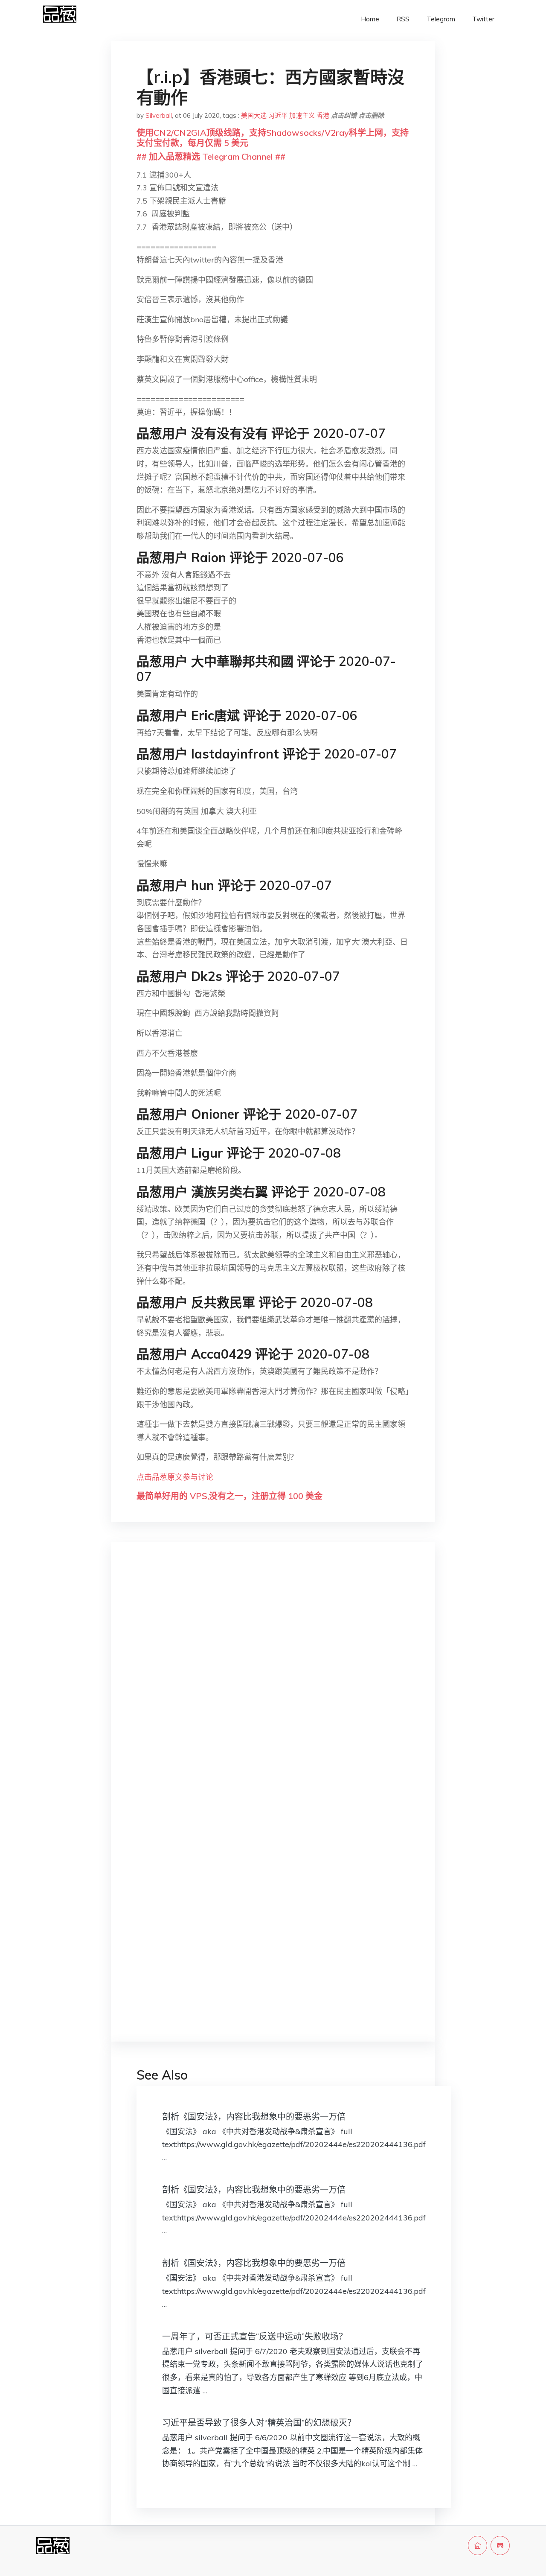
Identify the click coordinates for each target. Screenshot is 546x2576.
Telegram (441, 19)
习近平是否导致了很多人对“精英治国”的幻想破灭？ (259, 2423)
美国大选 (254, 115)
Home (370, 19)
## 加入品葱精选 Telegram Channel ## (211, 156)
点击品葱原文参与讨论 (175, 1477)
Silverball (159, 115)
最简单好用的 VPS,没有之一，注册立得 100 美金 (229, 1496)
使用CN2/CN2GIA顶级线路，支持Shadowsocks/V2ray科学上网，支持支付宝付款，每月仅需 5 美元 (273, 138)
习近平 (278, 115)
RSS (403, 19)
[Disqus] (273, 1684)
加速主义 (302, 115)
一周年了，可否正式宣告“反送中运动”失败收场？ (255, 2336)
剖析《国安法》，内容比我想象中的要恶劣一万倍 (254, 2117)
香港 (323, 115)
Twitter (483, 19)
